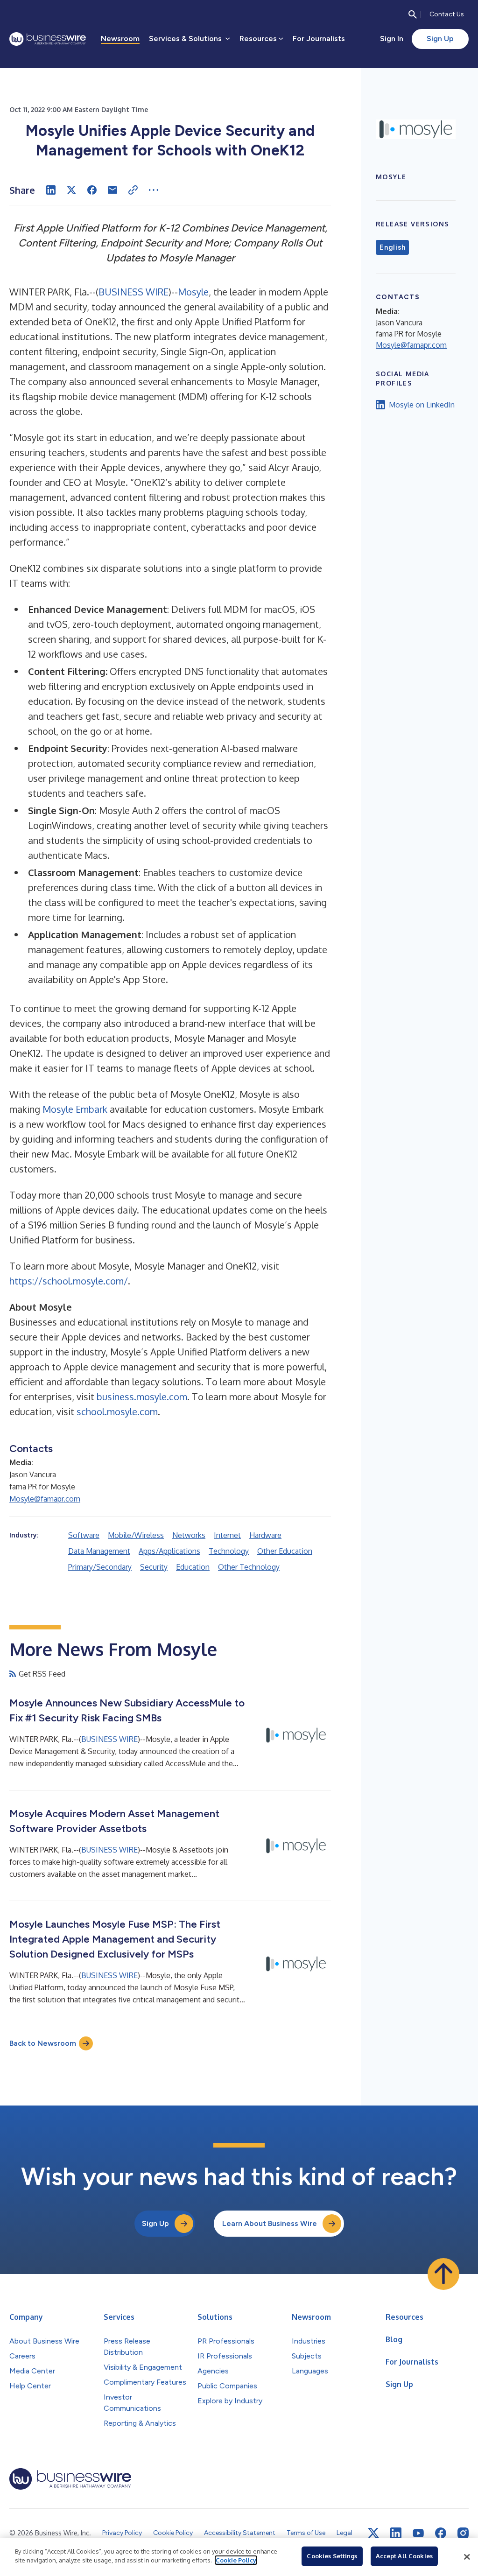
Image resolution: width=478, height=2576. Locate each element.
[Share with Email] (112, 190)
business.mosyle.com (142, 1397)
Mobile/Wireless (136, 1535)
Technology (229, 1551)
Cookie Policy (236, 2560)
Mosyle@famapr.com (45, 1499)
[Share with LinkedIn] (51, 190)
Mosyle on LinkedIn (422, 405)
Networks (189, 1535)
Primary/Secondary (100, 1567)
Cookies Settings (332, 2556)
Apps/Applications (169, 1551)
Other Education (285, 1551)
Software (84, 1535)
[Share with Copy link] (133, 190)
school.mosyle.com (117, 1411)
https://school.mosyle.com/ (69, 1281)
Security (154, 1567)
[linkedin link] (396, 2533)
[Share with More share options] (154, 190)
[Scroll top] (443, 2274)
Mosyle (193, 292)
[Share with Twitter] (71, 190)
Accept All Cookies (404, 2556)
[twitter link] (373, 2533)
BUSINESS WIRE (134, 292)
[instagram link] (463, 2533)
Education (193, 1567)
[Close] (467, 2557)
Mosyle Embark (75, 1109)
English (392, 247)
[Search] (413, 14)
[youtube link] (418, 2533)
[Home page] (48, 39)
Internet (227, 1535)
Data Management (99, 1551)
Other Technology (249, 1567)
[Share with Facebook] (92, 190)
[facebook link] (441, 2533)
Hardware (265, 1535)
